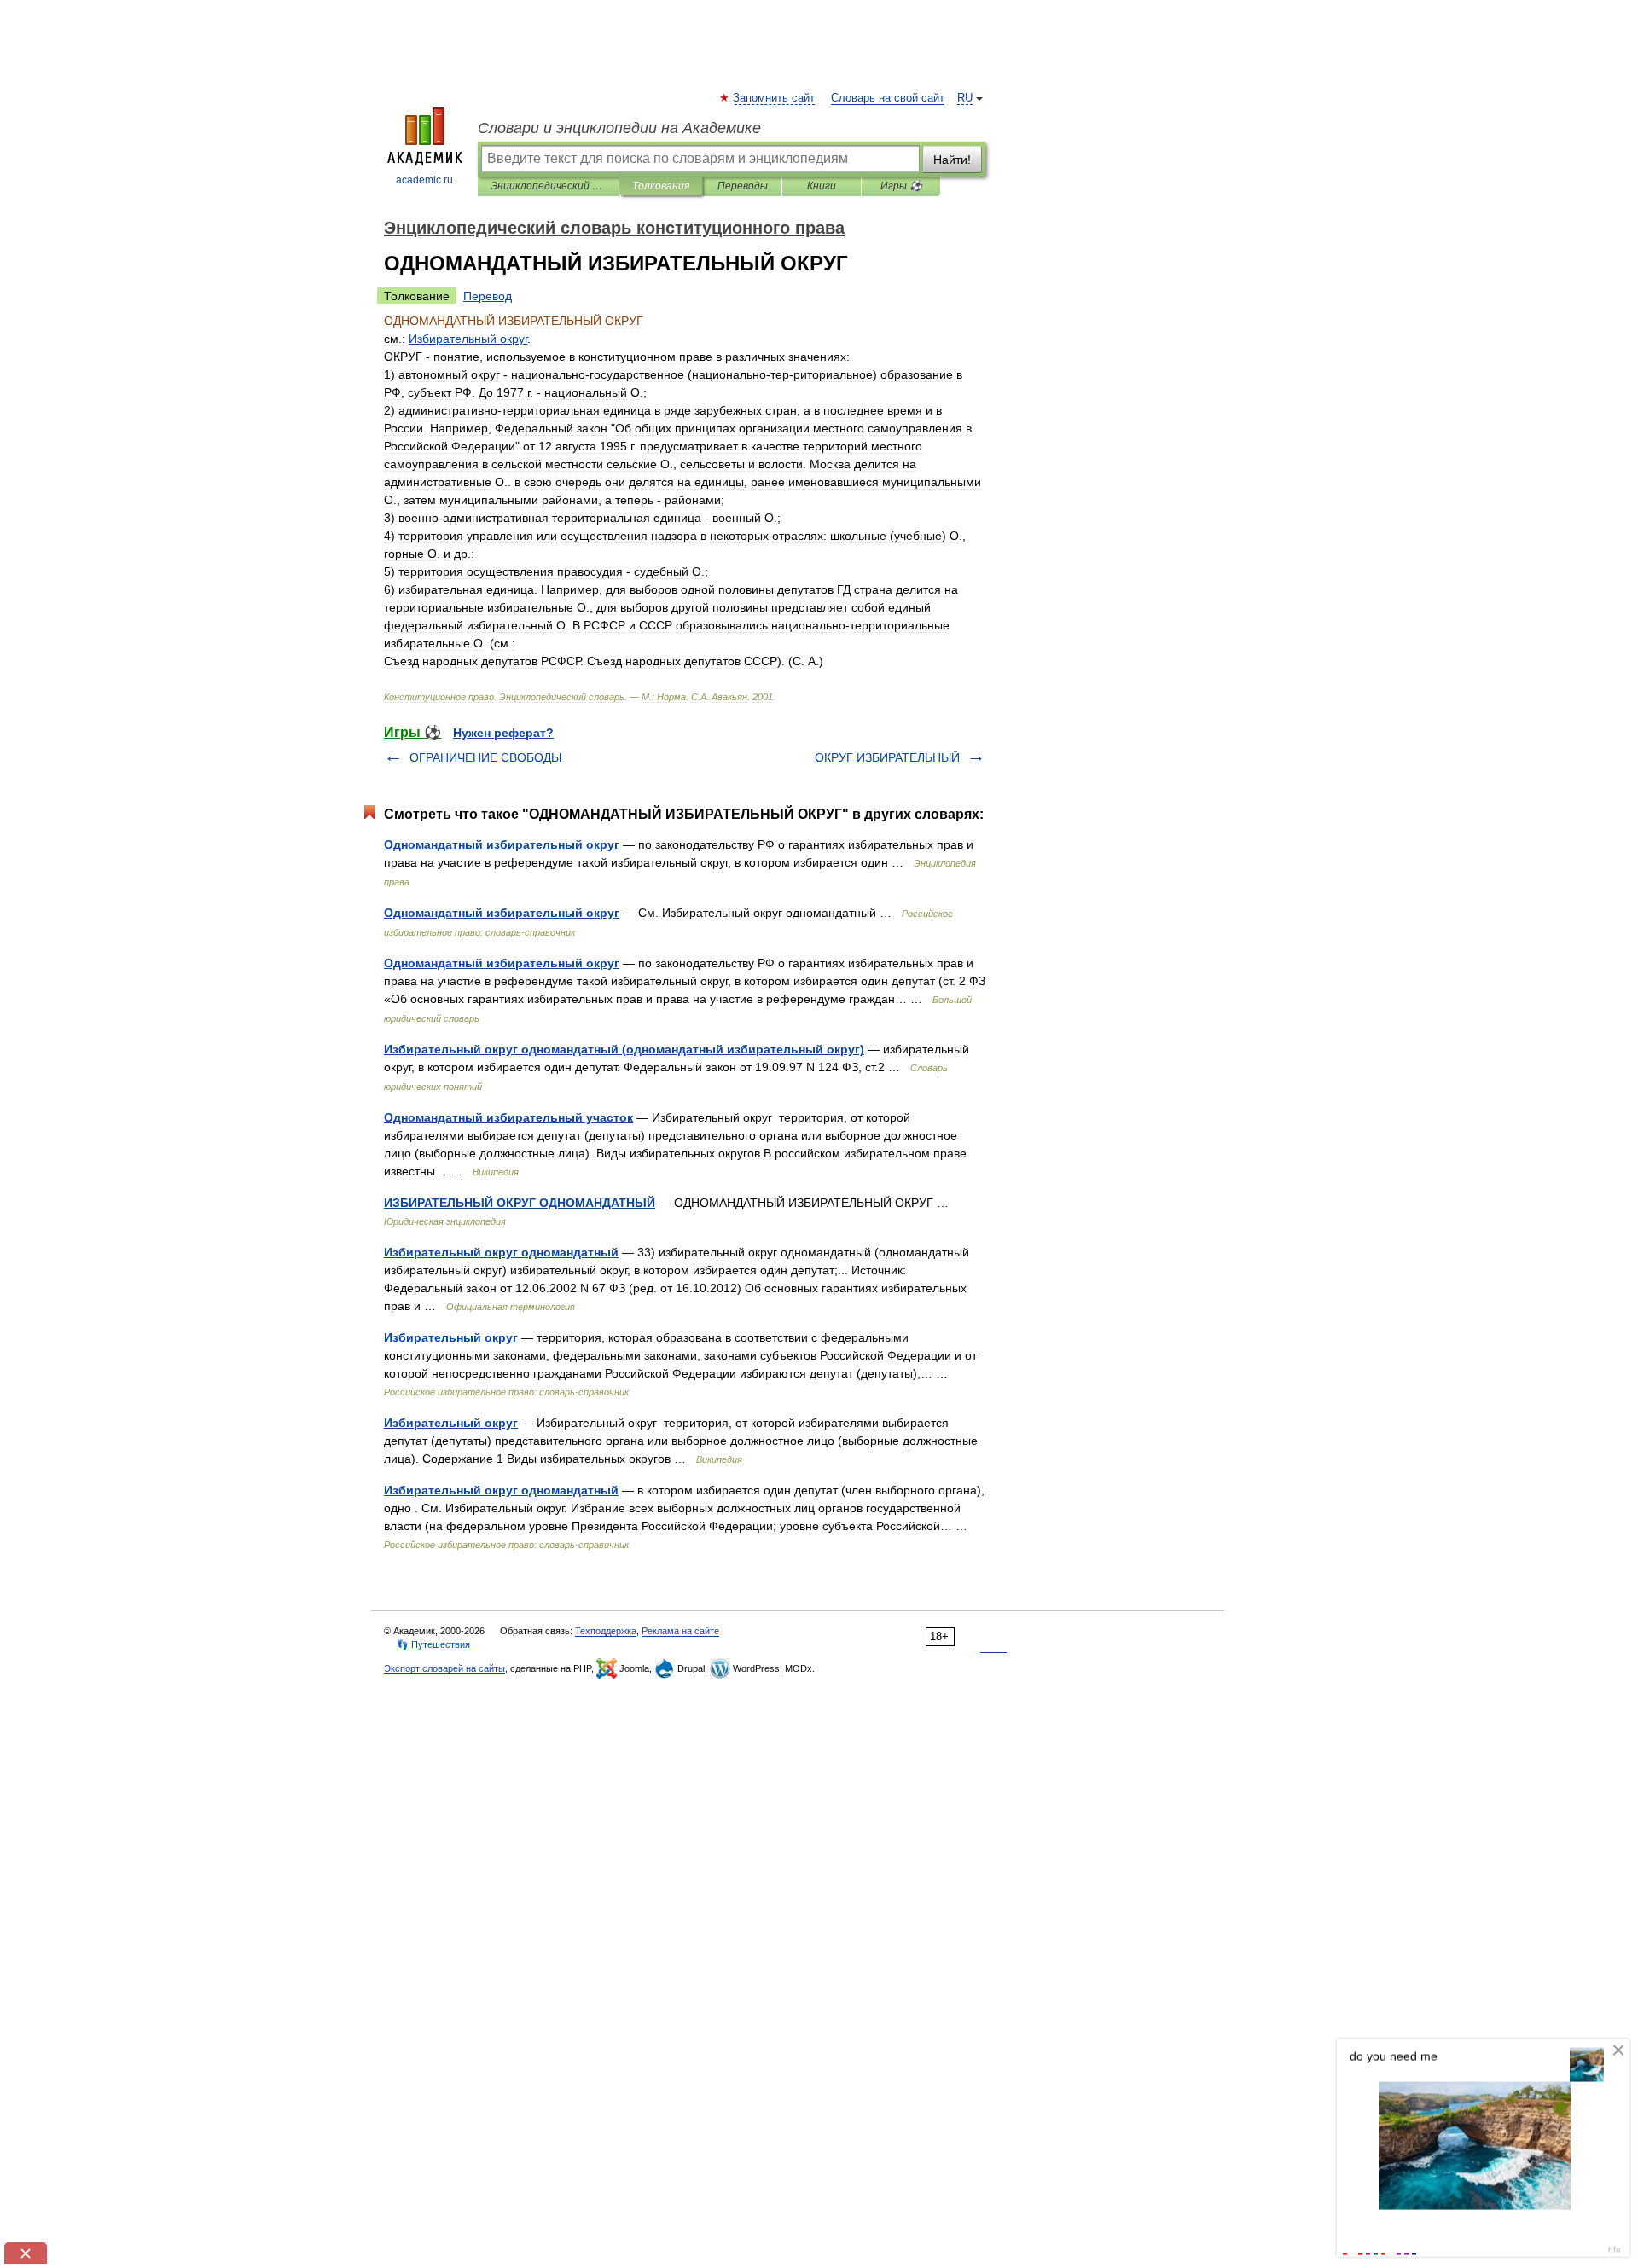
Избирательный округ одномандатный (501, 1252)
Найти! (952, 160)
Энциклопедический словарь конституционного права (548, 186)
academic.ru (424, 180)
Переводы (743, 186)
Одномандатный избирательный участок (508, 1117)
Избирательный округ (451, 1337)
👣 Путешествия (433, 1644)
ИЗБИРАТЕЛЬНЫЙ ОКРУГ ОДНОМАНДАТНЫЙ (520, 1203)
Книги (822, 186)
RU (965, 98)
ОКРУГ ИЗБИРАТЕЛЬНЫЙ (887, 757)
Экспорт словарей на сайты (444, 1668)
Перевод (488, 296)
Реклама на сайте (680, 1631)
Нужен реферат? (503, 733)
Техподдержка (606, 1631)
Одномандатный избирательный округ (502, 844)
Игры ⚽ (901, 186)
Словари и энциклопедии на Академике (619, 128)
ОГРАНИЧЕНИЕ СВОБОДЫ (485, 757)
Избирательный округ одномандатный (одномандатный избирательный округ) (624, 1049)
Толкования (661, 186)
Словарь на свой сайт (888, 98)
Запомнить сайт (775, 98)
